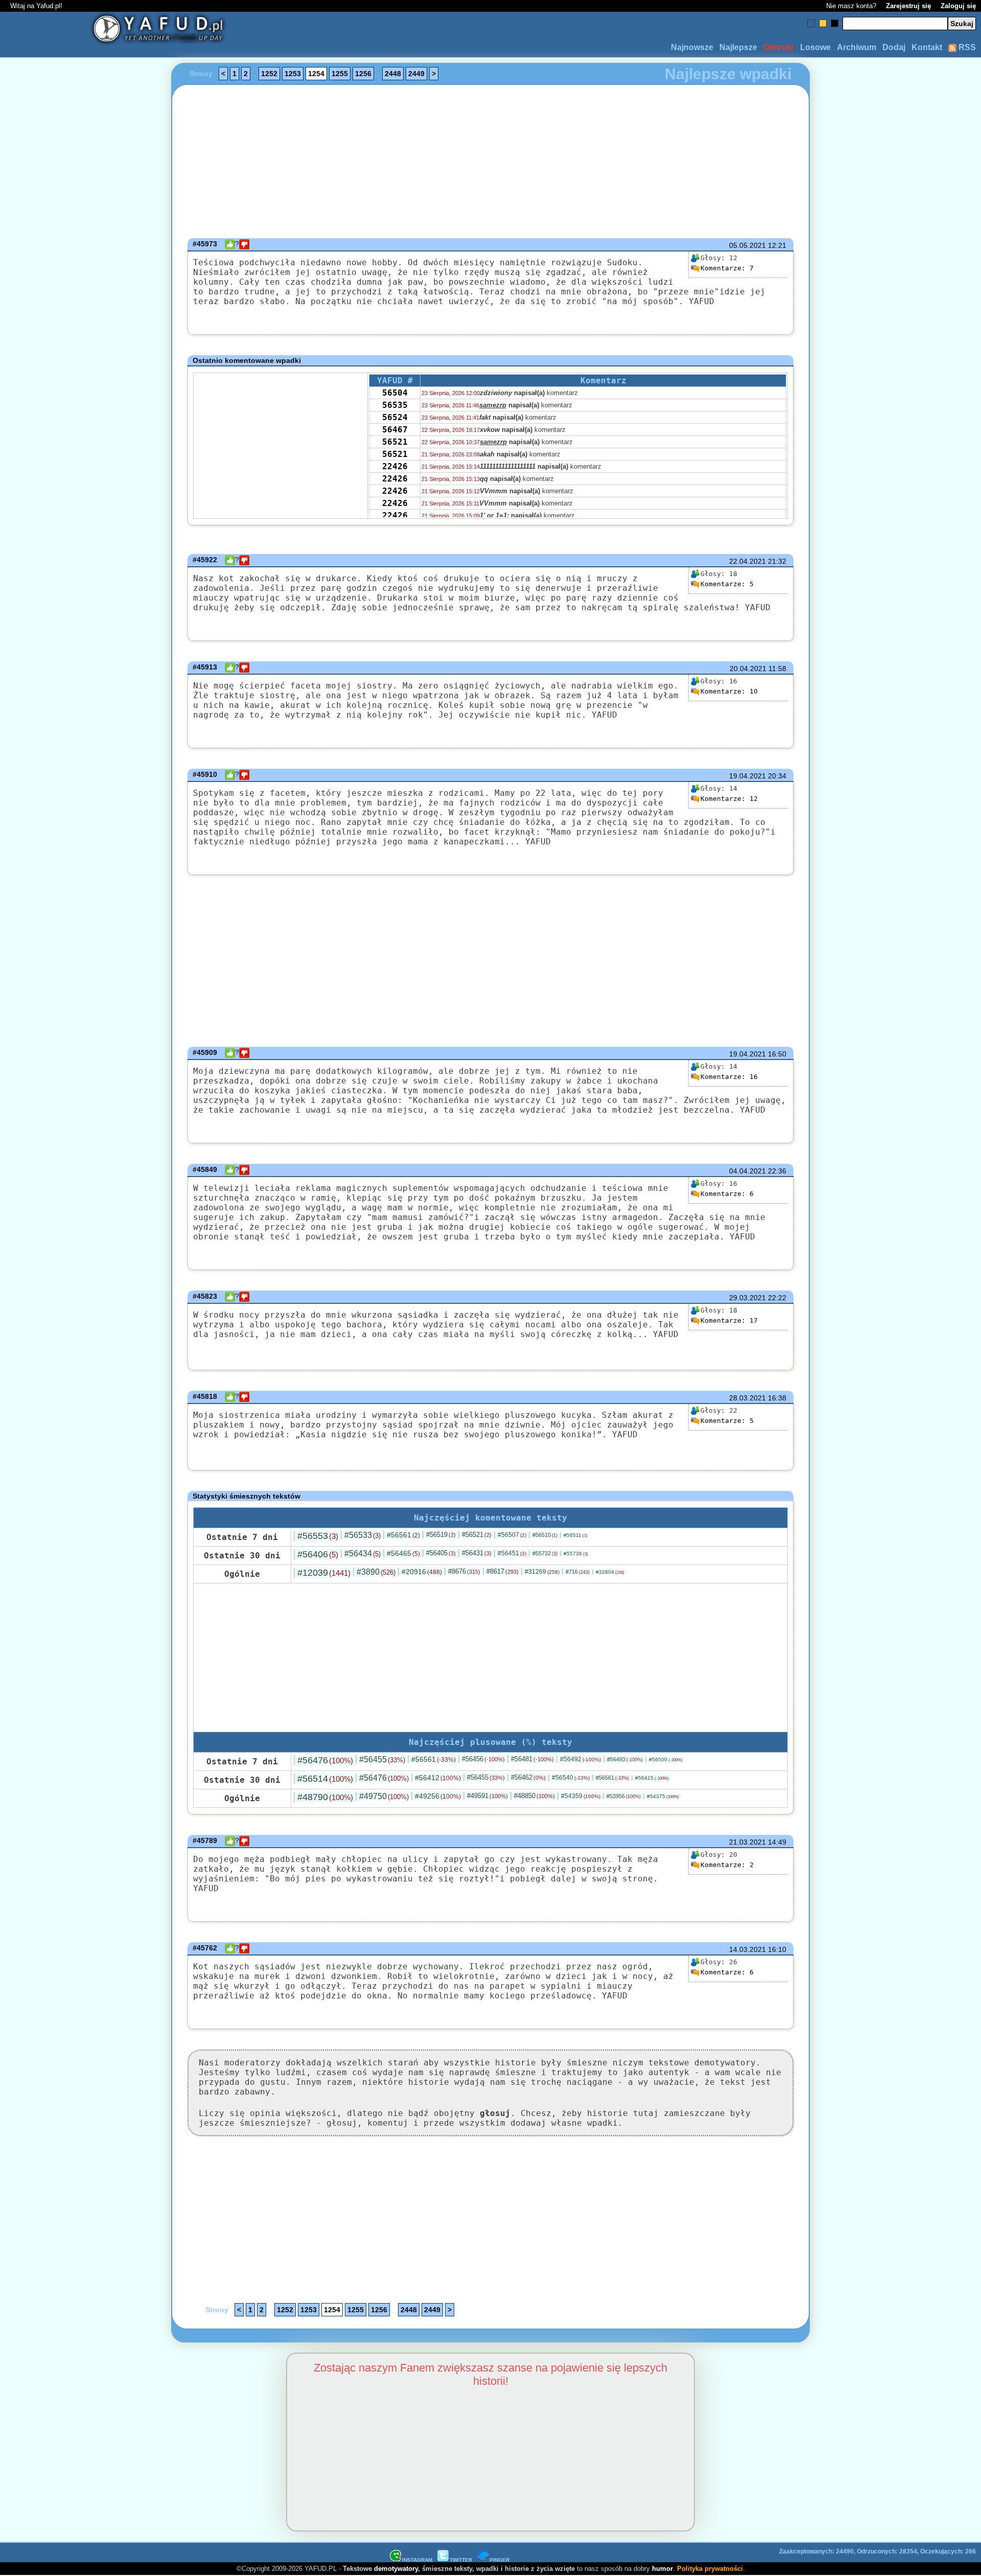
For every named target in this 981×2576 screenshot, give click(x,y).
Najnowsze (692, 47)
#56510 (545, 1535)
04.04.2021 (748, 1171)
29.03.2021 (748, 1298)
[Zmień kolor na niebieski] (811, 23)
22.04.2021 (748, 561)
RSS (966, 47)
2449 (416, 74)
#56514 (325, 1779)
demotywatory (396, 2569)
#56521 (477, 1535)
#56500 (666, 1759)
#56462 (528, 1777)
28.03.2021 (748, 1398)
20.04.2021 (748, 669)
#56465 (403, 1553)
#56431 (477, 1553)
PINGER (499, 2560)
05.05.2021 (748, 245)
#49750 (384, 1796)
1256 (363, 74)
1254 (316, 74)
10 (729, 691)
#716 (578, 1572)
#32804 (610, 1572)
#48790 (325, 1797)
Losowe (815, 47)
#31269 (542, 1572)
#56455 (382, 1759)
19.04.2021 (748, 776)
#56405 (441, 1553)
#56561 (403, 1535)
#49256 (438, 1796)
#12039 (324, 1573)
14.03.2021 (748, 1949)
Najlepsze (738, 47)
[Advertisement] (82, 1288)
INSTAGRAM (417, 2560)
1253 (293, 74)
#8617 (503, 1571)
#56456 (483, 1759)
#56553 (318, 1536)
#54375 (663, 1796)
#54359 (581, 1796)
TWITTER (461, 2560)
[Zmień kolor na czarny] (835, 23)
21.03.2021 (748, 1842)
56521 (395, 442)
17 (729, 1320)
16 (729, 1077)
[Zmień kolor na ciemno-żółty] (823, 23)
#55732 (545, 1553)
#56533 (363, 1535)
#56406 (318, 1554)
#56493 (625, 1759)
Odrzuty (779, 47)
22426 (395, 466)
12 (729, 799)
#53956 (624, 1796)
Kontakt (927, 47)
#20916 (422, 1572)
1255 (340, 74)
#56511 (576, 1535)
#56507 (512, 1535)
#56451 (512, 1553)
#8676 (464, 1571)
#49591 (487, 1796)
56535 (395, 405)
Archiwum (857, 47)
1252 (269, 74)
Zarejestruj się (908, 6)
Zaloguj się (958, 6)
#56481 (532, 1759)
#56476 (325, 1760)
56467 (395, 430)
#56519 (441, 1535)
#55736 (576, 1554)
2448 (393, 74)
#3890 (376, 1572)
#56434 (363, 1554)
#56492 (580, 1759)
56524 (395, 417)
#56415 (652, 1778)
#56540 (571, 1778)
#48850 (534, 1796)
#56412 (438, 1778)
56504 (395, 393)
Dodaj (894, 47)
